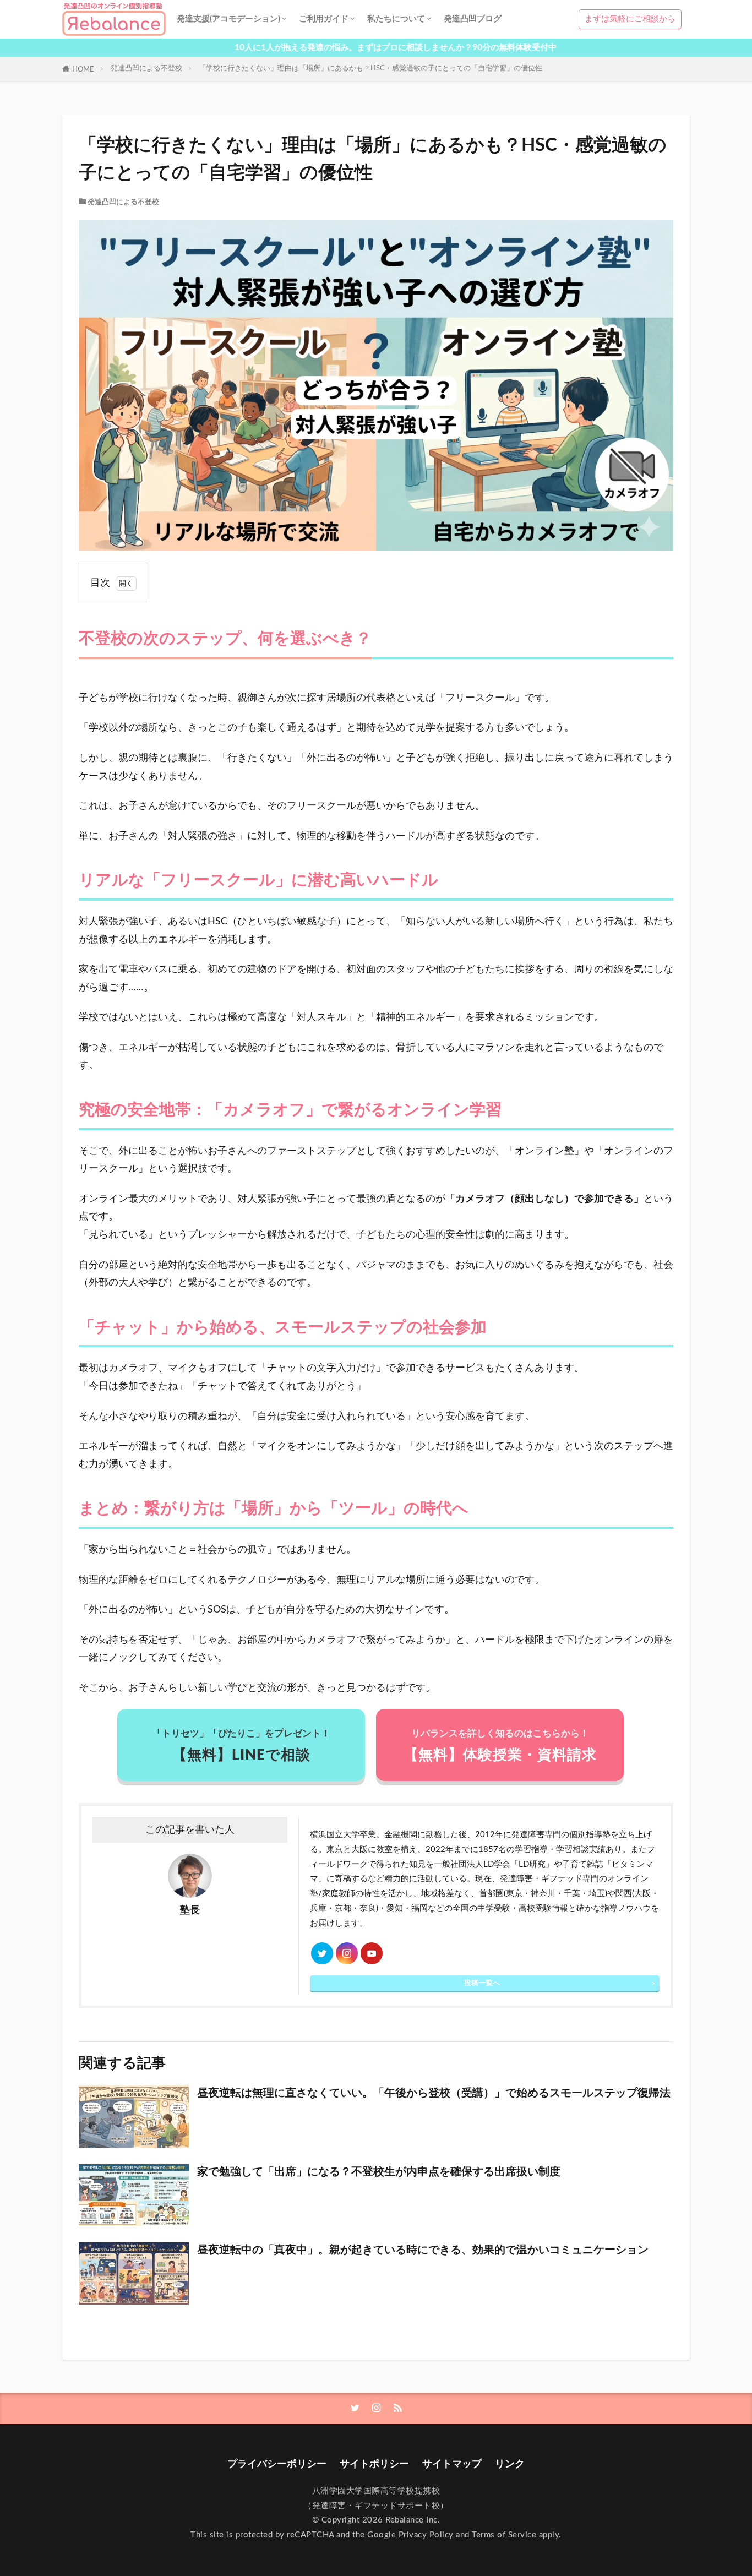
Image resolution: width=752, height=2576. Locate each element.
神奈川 (543, 1894)
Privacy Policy (426, 2535)
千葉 (572, 1894)
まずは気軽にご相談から (630, 19)
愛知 (395, 1908)
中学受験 (494, 1908)
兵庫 (318, 1908)
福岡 (419, 1908)
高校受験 (535, 1908)
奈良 (368, 1908)
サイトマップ (452, 2464)
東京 (514, 1894)
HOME (83, 69)
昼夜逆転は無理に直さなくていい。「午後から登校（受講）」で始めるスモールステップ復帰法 (434, 2093)
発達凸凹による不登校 (146, 68)
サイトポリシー (374, 2464)
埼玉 (597, 1894)
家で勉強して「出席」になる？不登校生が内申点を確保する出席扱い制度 (379, 2172)
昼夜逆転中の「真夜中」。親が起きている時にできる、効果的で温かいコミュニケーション (423, 2250)
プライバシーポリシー (277, 2464)
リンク (510, 2464)
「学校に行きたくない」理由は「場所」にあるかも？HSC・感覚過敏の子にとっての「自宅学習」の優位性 (370, 68)
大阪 (642, 1894)
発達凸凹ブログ (473, 19)
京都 (343, 1908)
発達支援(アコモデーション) (228, 19)
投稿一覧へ (482, 1983)
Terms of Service (504, 2535)
